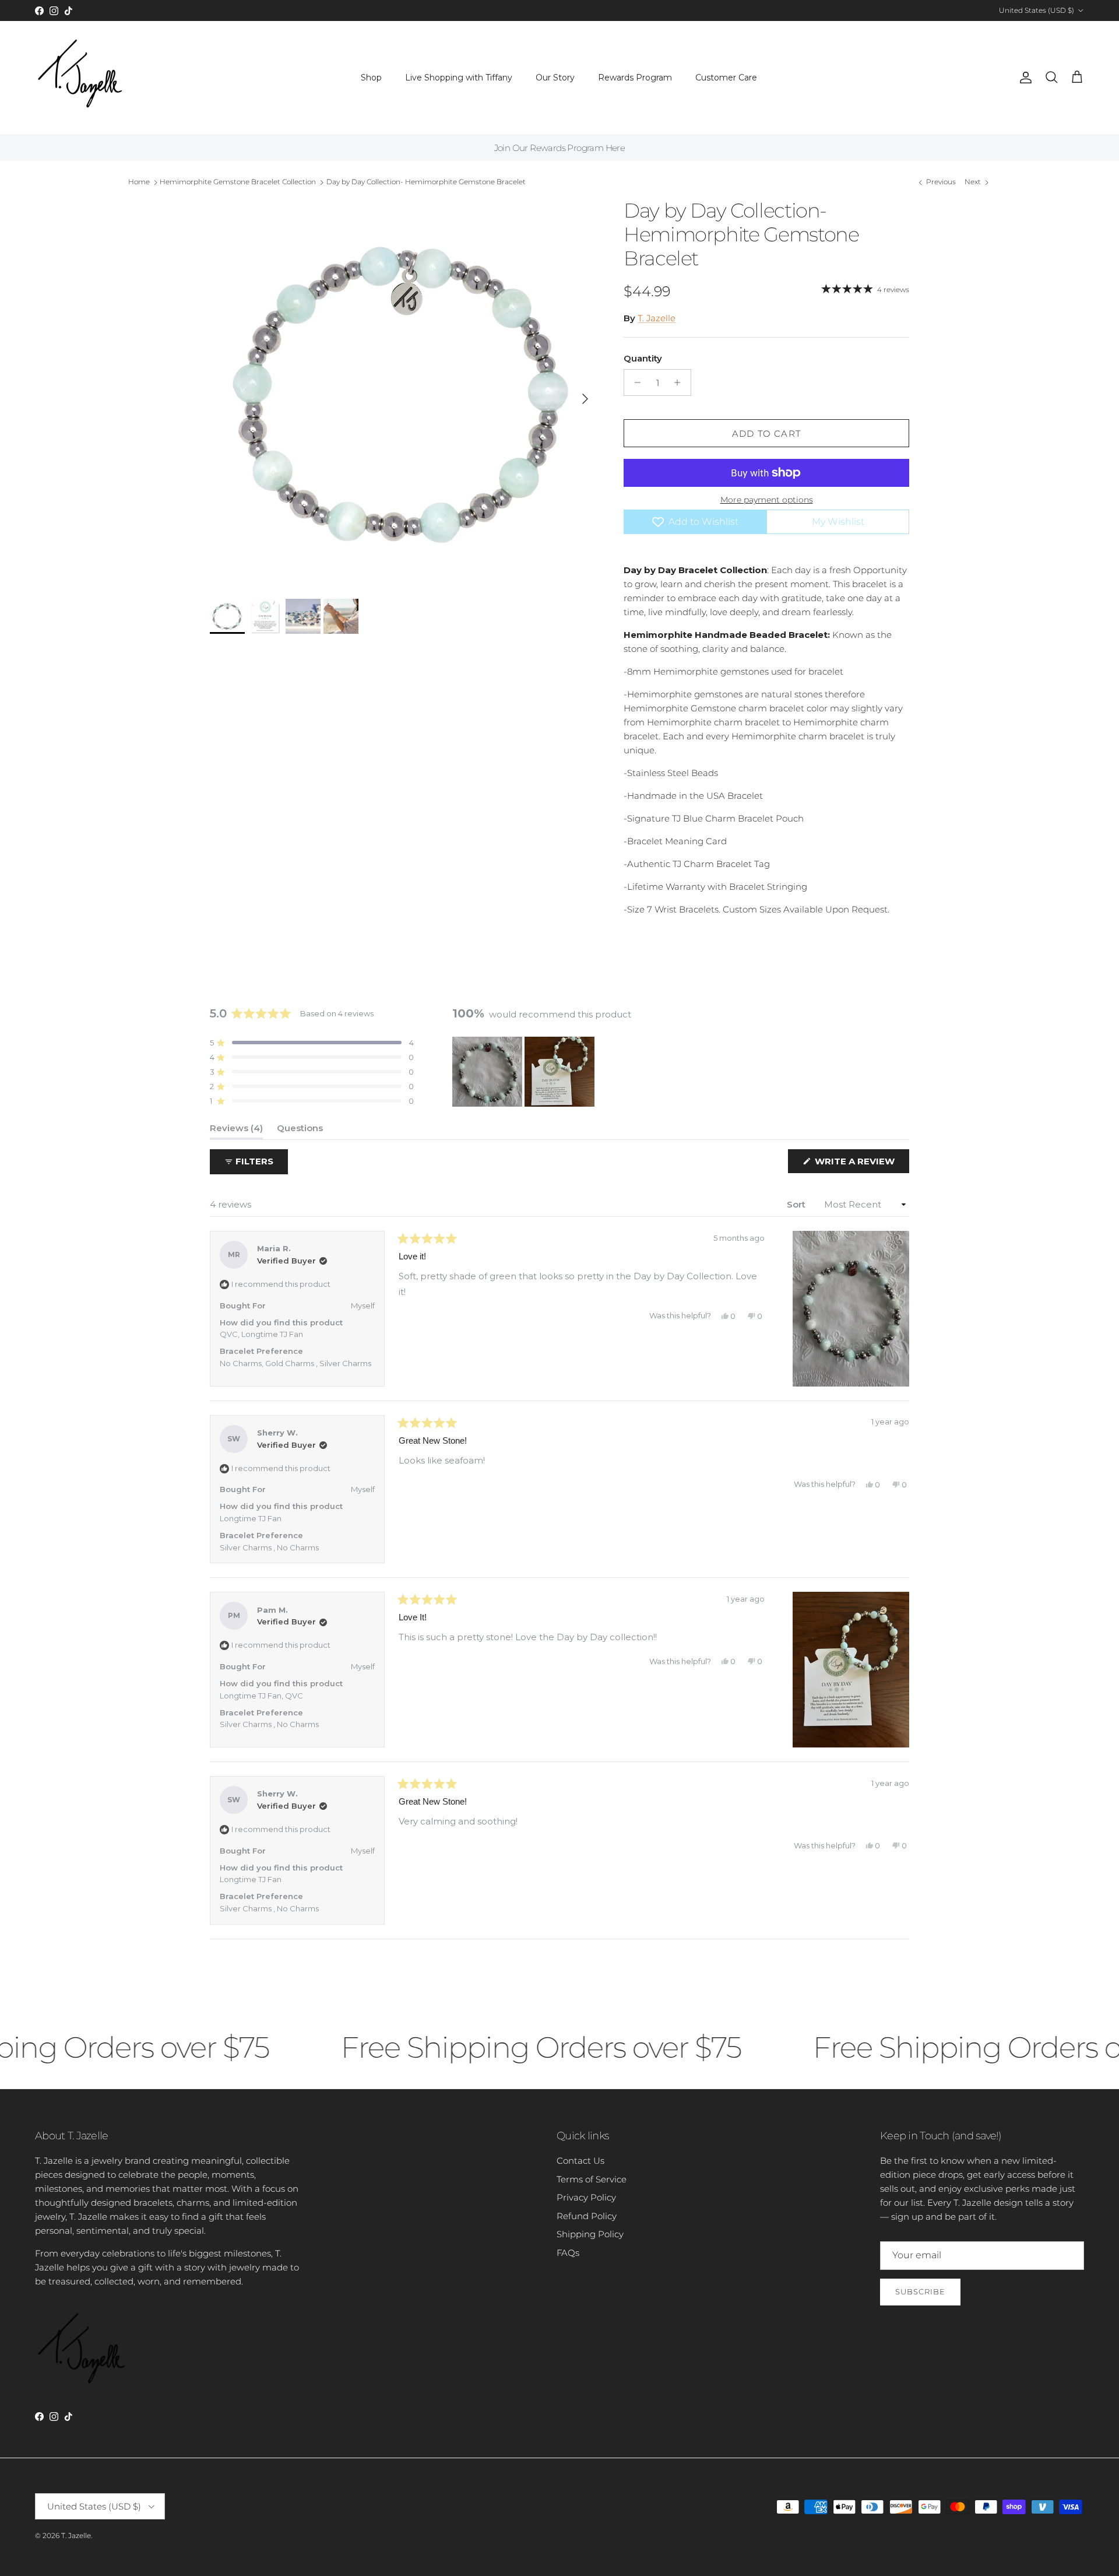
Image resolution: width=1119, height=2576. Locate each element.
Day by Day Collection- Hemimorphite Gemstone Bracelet (426, 182)
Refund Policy (587, 2216)
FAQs (568, 2253)
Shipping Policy (590, 2234)
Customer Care (726, 78)
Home (139, 182)
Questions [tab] (300, 1131)
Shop (371, 78)
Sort (797, 1204)
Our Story (555, 78)
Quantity (643, 358)
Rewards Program (635, 78)
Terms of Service (592, 2179)
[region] (525, 1072)
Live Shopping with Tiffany (459, 78)
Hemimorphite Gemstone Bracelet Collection (238, 182)
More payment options (767, 500)
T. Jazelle (657, 318)
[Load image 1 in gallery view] (404, 393)
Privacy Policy (586, 2197)
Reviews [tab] (236, 1131)
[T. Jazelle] (80, 78)
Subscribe (920, 2291)
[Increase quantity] (680, 382)
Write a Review (861, 1164)
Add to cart (766, 434)
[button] (312, 1043)
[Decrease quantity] (634, 382)
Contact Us (580, 2161)
